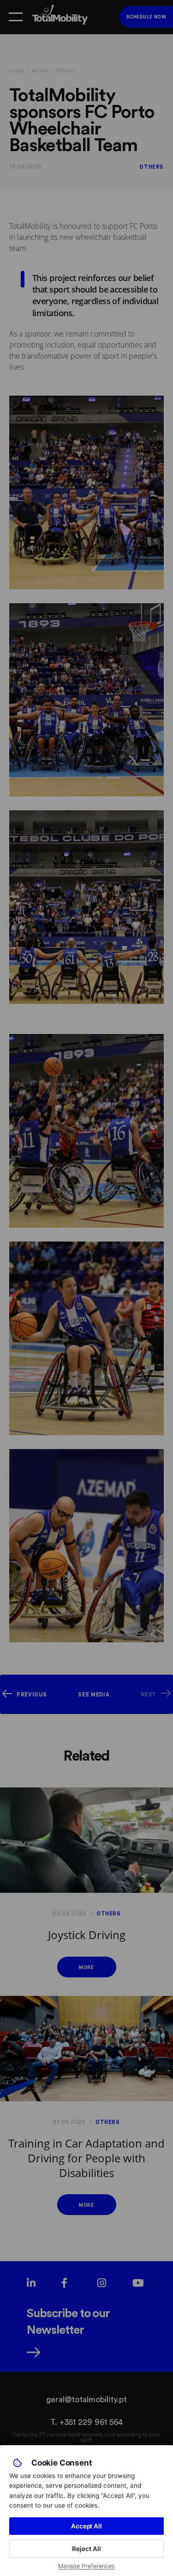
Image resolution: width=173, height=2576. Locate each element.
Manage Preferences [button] (86, 2566)
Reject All (86, 2549)
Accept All (86, 2526)
